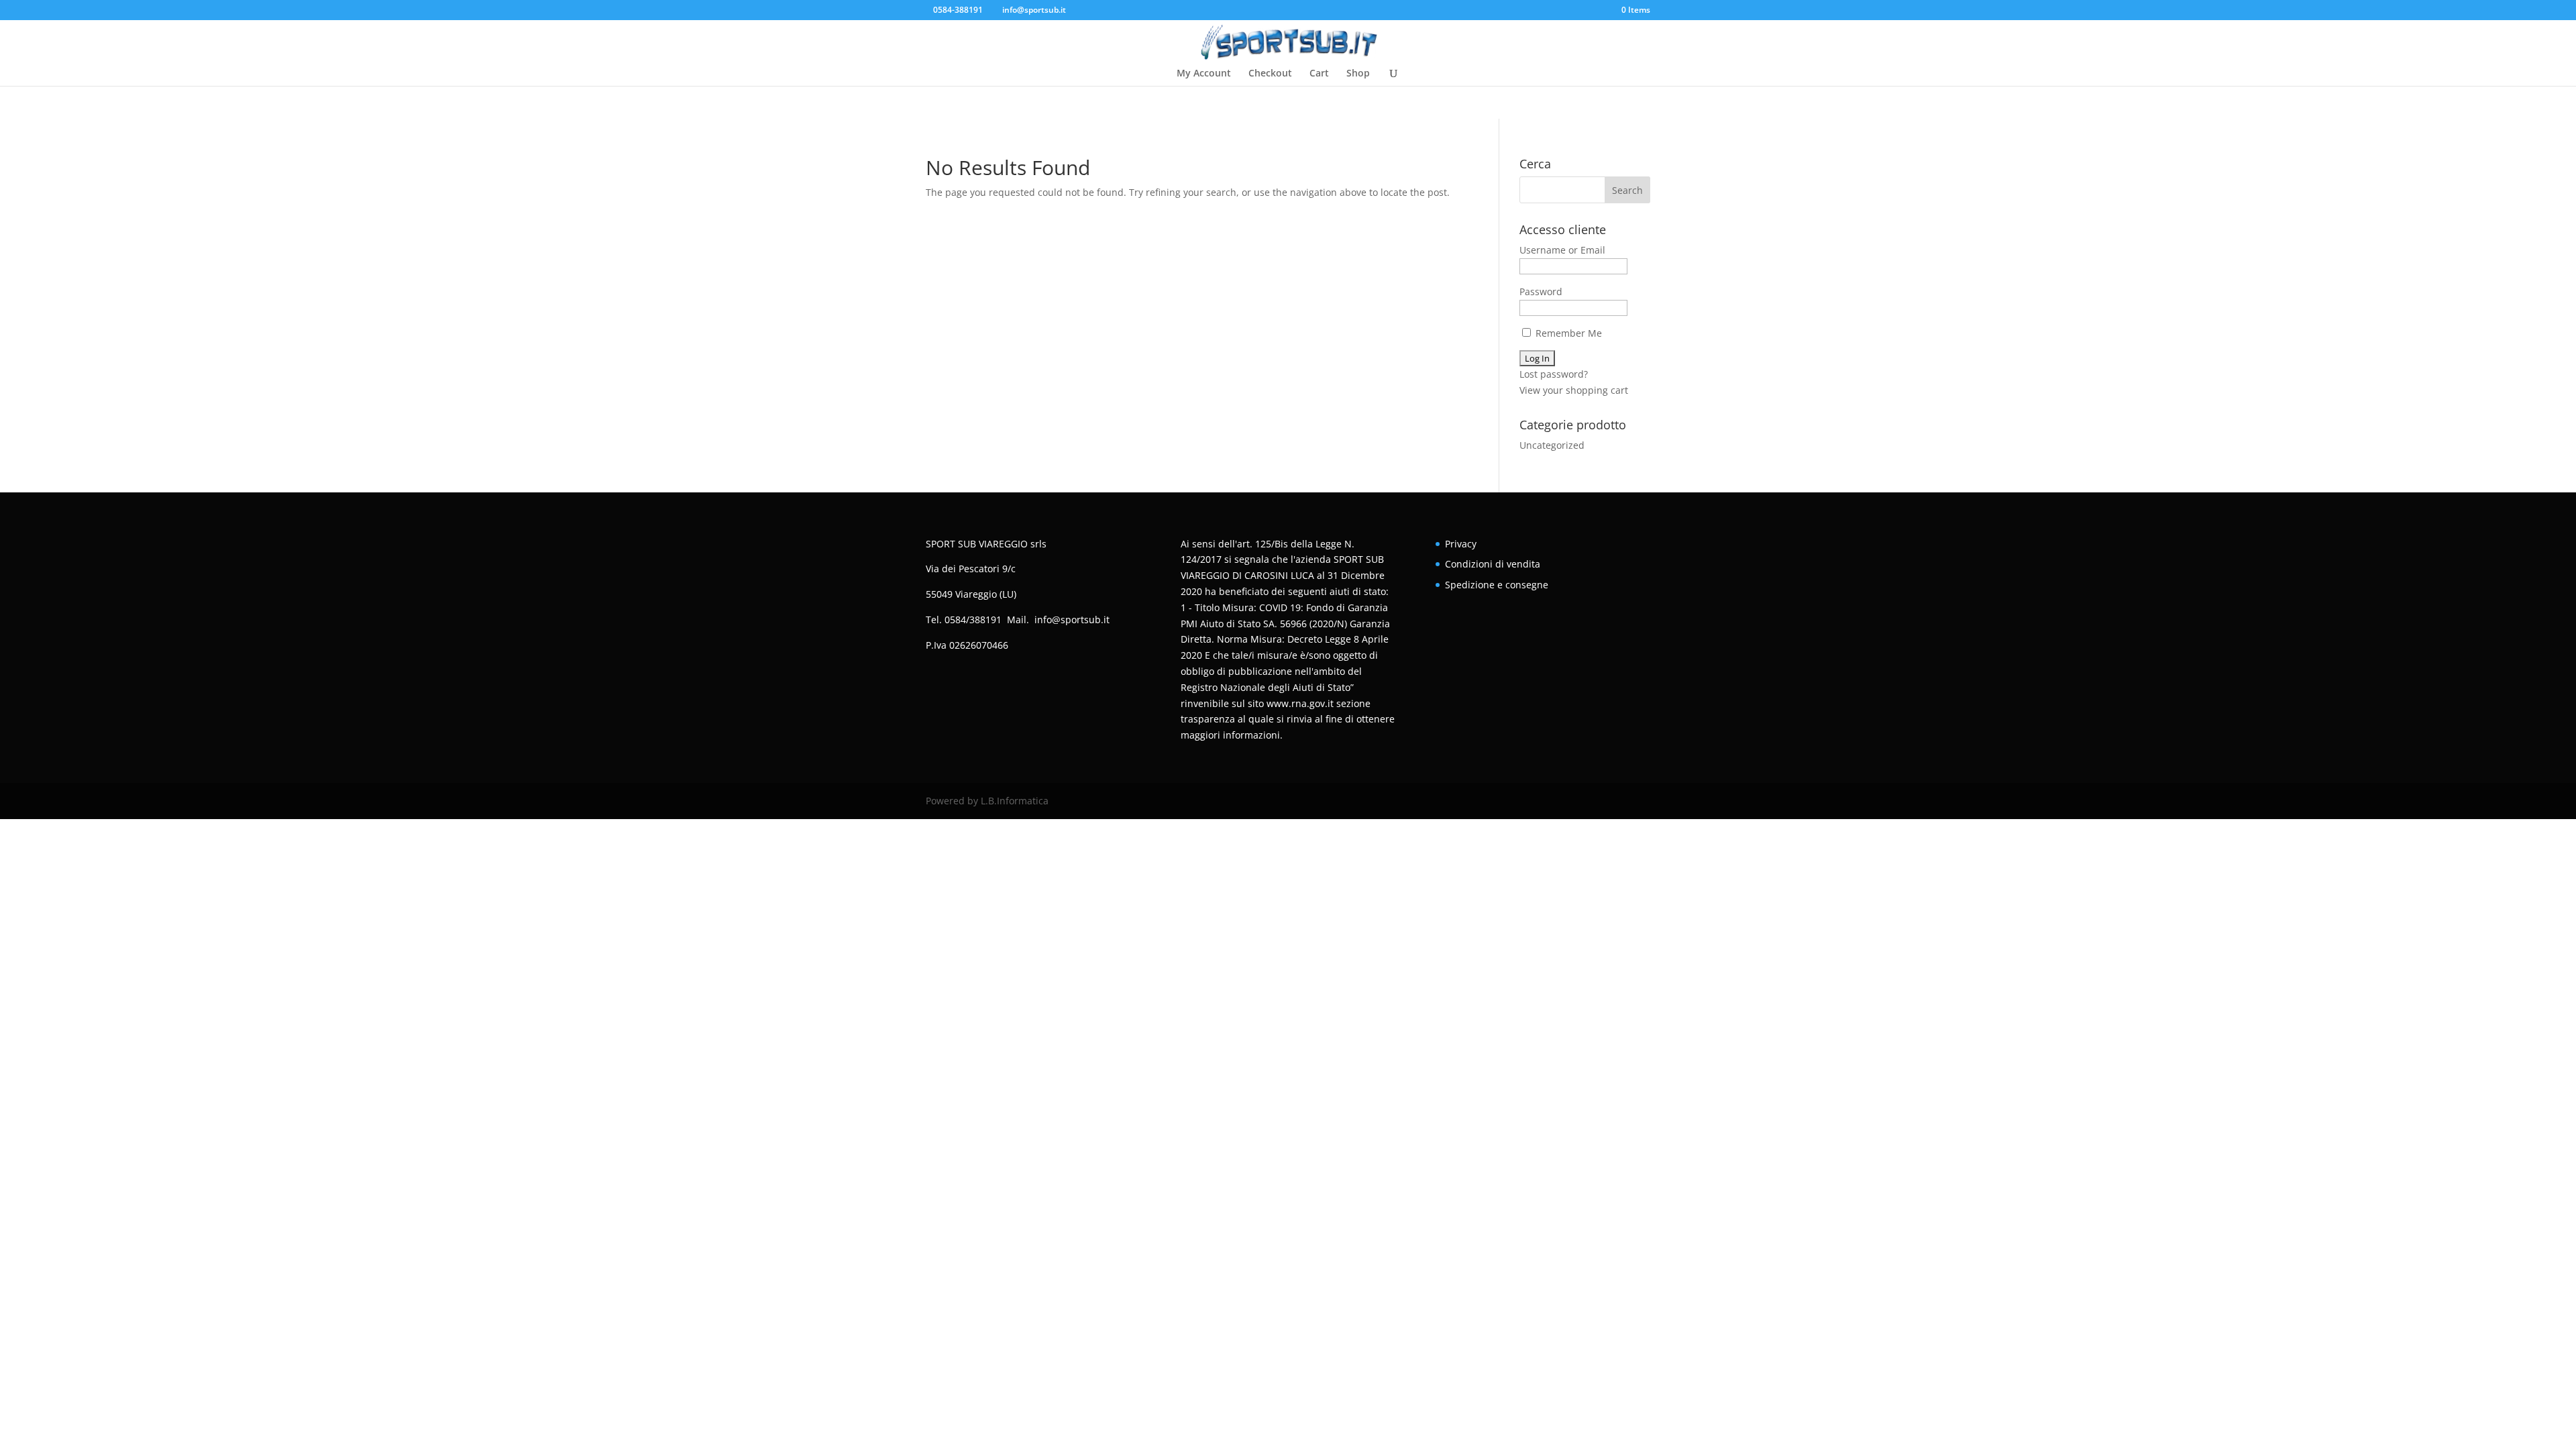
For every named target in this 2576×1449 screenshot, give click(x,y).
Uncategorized (1552, 445)
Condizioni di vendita (1493, 564)
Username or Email (1562, 250)
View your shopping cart (1574, 390)
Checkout (1270, 74)
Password (1541, 291)
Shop (1358, 74)
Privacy (1461, 544)
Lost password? (1554, 374)
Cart (1319, 74)
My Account (1204, 74)
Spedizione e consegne (1497, 585)
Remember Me (1567, 333)
